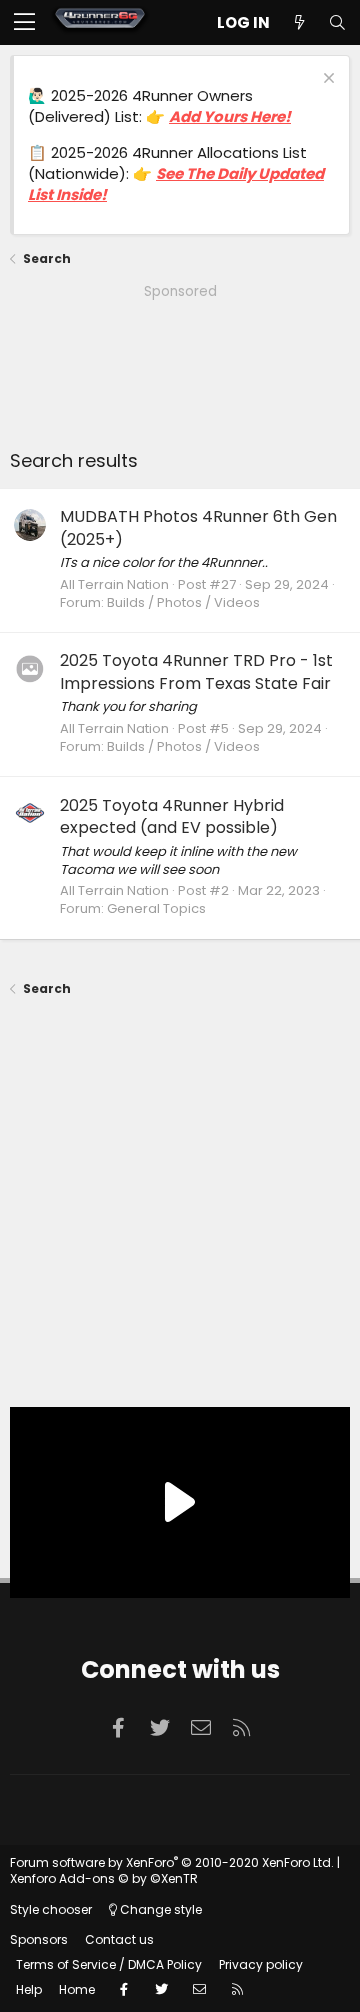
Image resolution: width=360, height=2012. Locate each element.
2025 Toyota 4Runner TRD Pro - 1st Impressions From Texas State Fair (196, 671)
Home (77, 1989)
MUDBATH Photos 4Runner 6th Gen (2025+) (198, 527)
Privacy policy (261, 1964)
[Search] (337, 22)
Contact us (119, 1939)
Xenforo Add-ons (104, 1878)
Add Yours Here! (230, 116)
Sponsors (39, 1939)
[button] (24, 23)
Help (29, 1989)
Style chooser (51, 1909)
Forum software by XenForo (172, 1862)
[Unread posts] (299, 22)
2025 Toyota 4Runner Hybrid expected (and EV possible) (172, 816)
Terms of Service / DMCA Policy (109, 1964)
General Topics (156, 908)
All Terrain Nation (114, 584)
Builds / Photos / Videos (183, 602)
